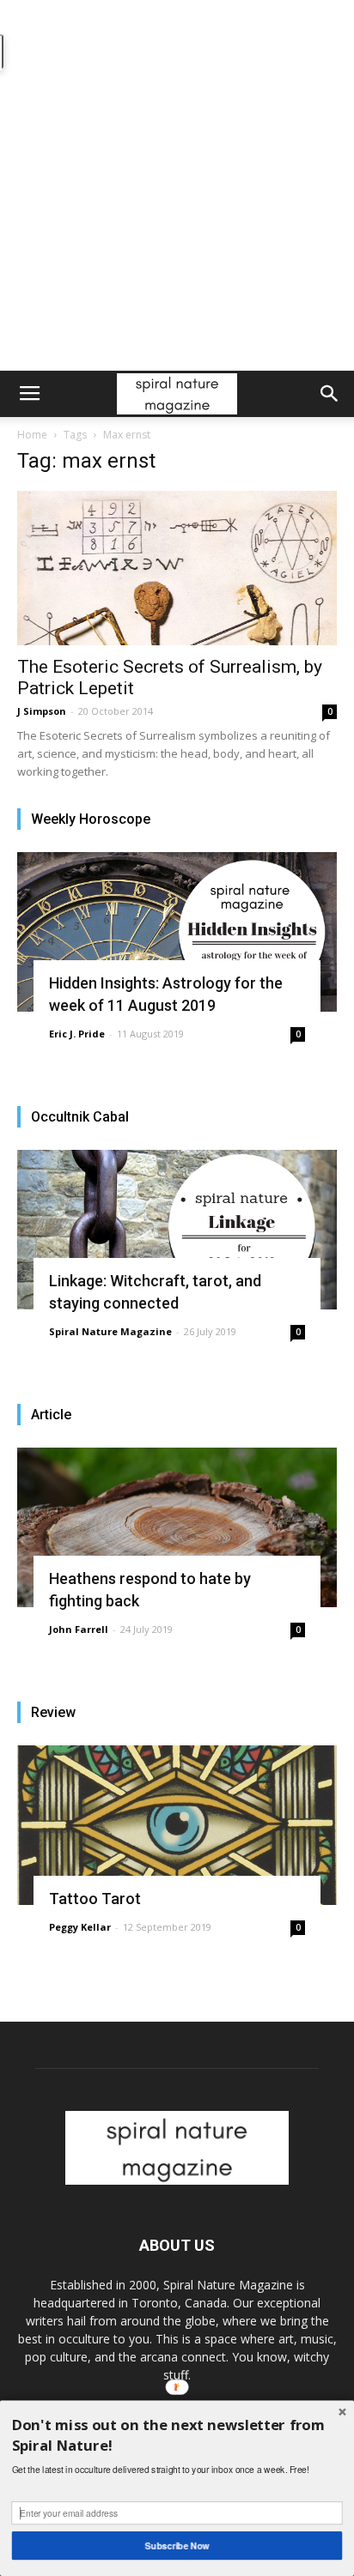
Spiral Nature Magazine (110, 1331)
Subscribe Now (177, 2546)
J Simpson (42, 711)
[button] (330, 394)
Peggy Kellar (80, 1927)
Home (32, 435)
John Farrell (79, 1629)
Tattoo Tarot (95, 1899)
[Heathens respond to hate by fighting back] (177, 1527)
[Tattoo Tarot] (177, 1825)
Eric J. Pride (77, 1034)
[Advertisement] (177, 185)
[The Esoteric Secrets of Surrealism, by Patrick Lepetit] (177, 568)
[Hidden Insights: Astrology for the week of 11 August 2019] (177, 932)
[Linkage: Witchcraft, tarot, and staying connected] (177, 1230)
